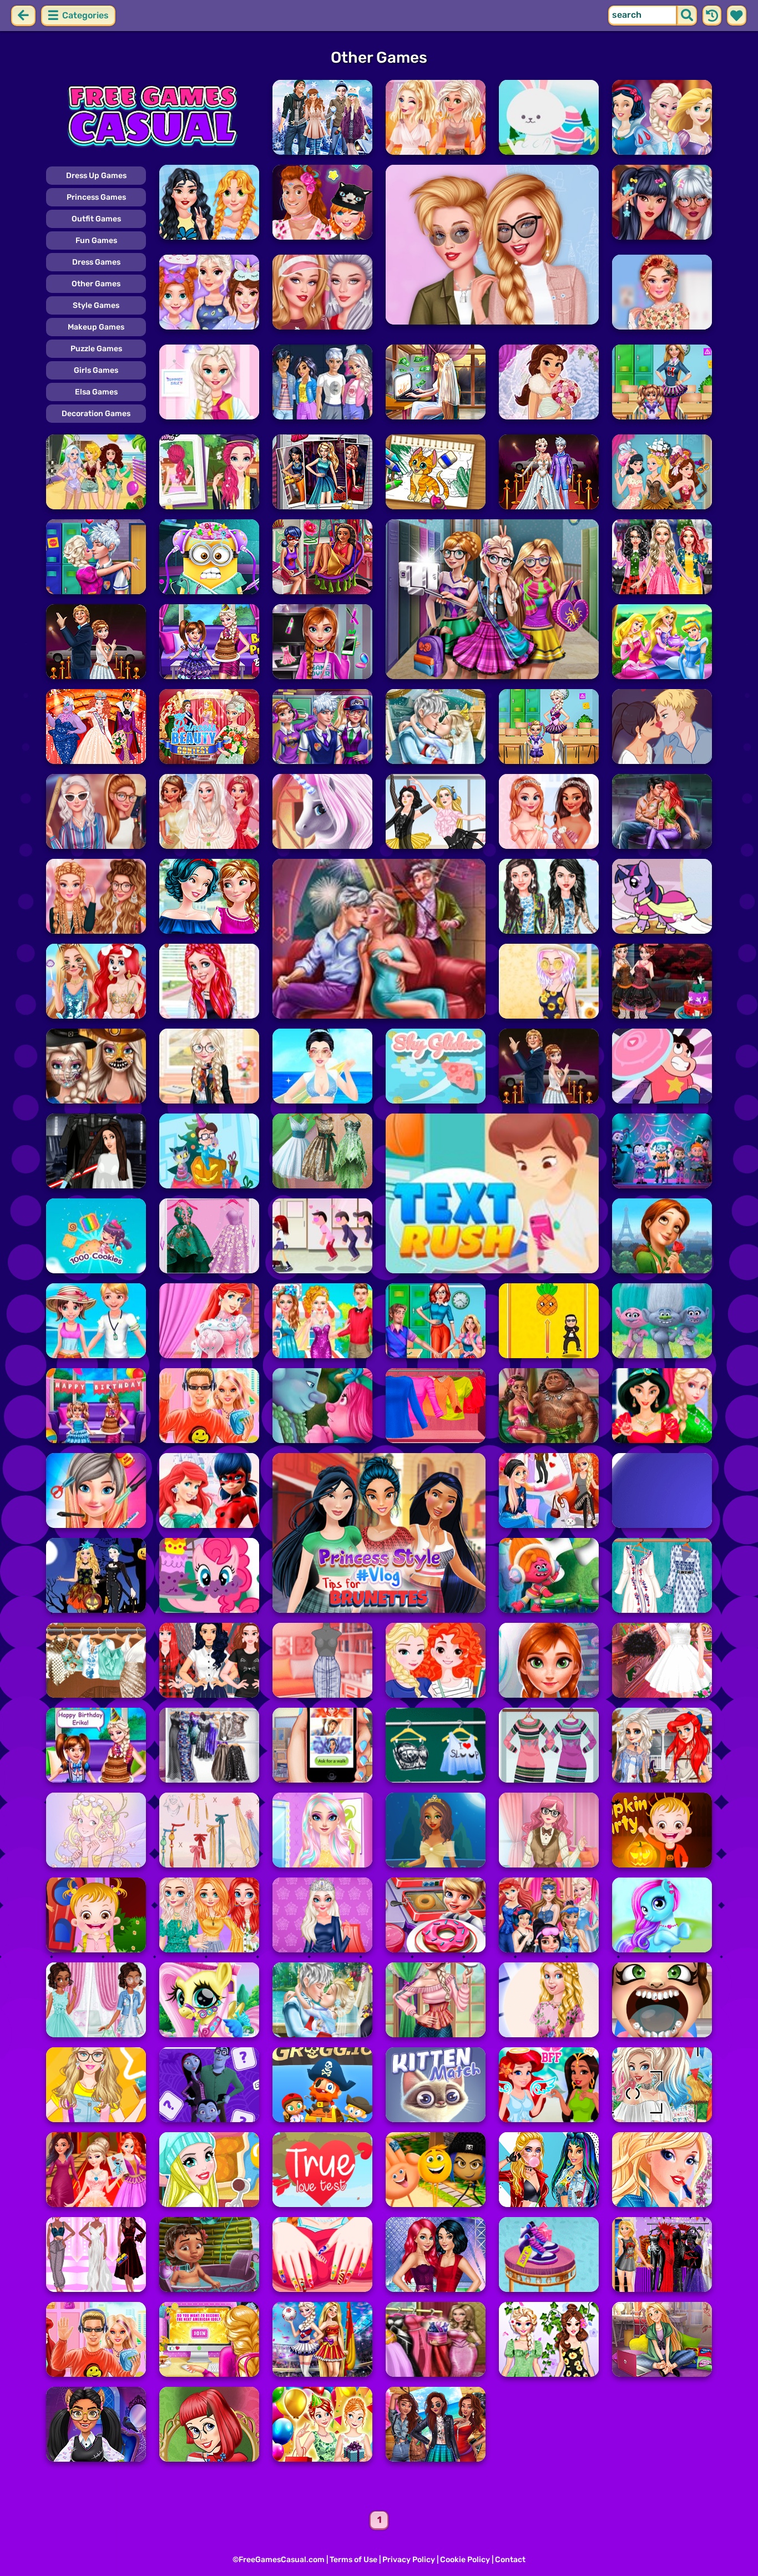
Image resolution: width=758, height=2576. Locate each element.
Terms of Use (353, 2560)
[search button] (687, 16)
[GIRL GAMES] (153, 117)
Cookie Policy (465, 2560)
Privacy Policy (409, 2560)
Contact (510, 2560)
